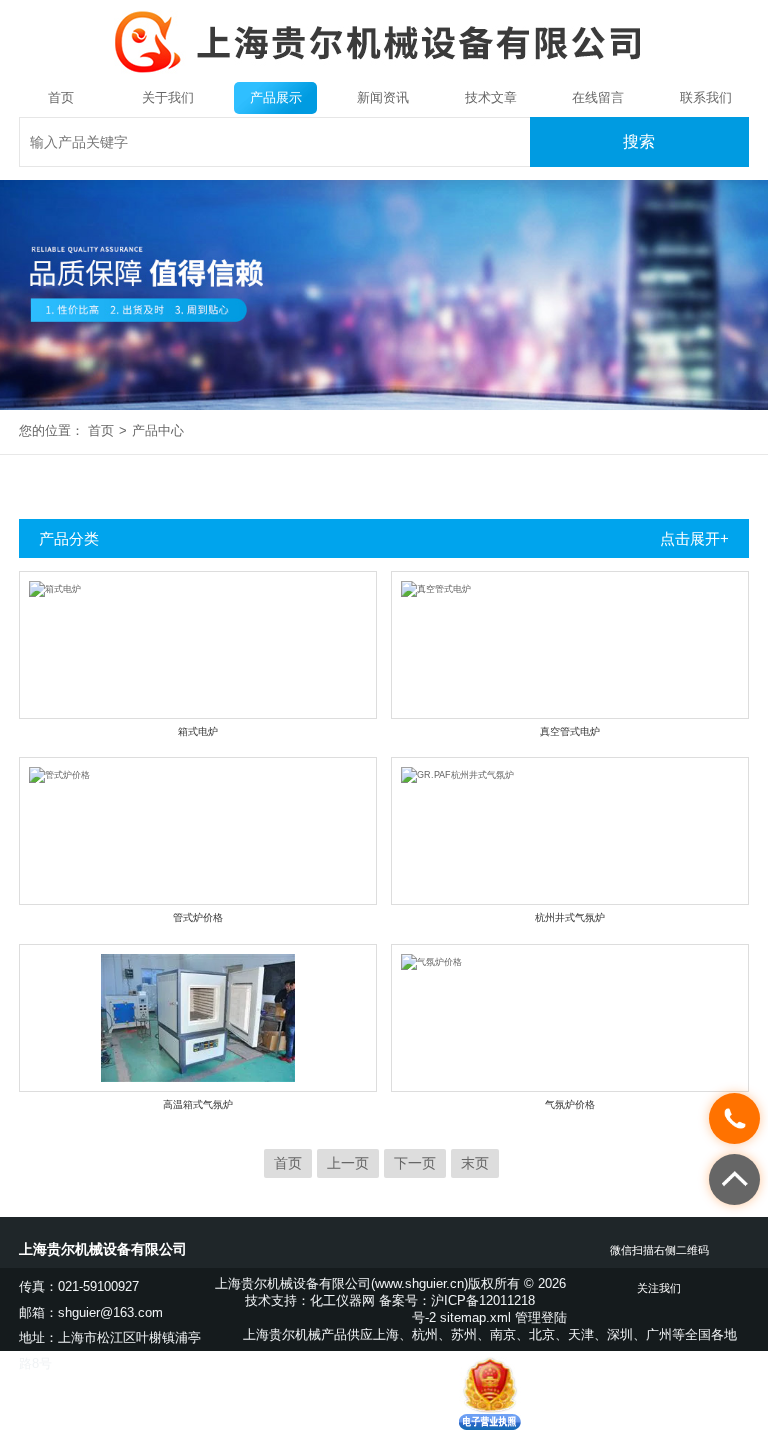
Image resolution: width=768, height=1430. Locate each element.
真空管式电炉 (570, 731)
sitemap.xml (475, 1317)
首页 (61, 97)
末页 (475, 1163)
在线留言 (598, 97)
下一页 (415, 1163)
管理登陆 (541, 1317)
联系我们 (706, 97)
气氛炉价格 (570, 1104)
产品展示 (276, 97)
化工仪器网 (342, 1300)
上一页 (348, 1163)
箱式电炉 (198, 731)
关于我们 (168, 97)
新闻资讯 (383, 97)
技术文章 (491, 97)
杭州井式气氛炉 (570, 917)
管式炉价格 (198, 917)
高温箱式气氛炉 (198, 1104)
